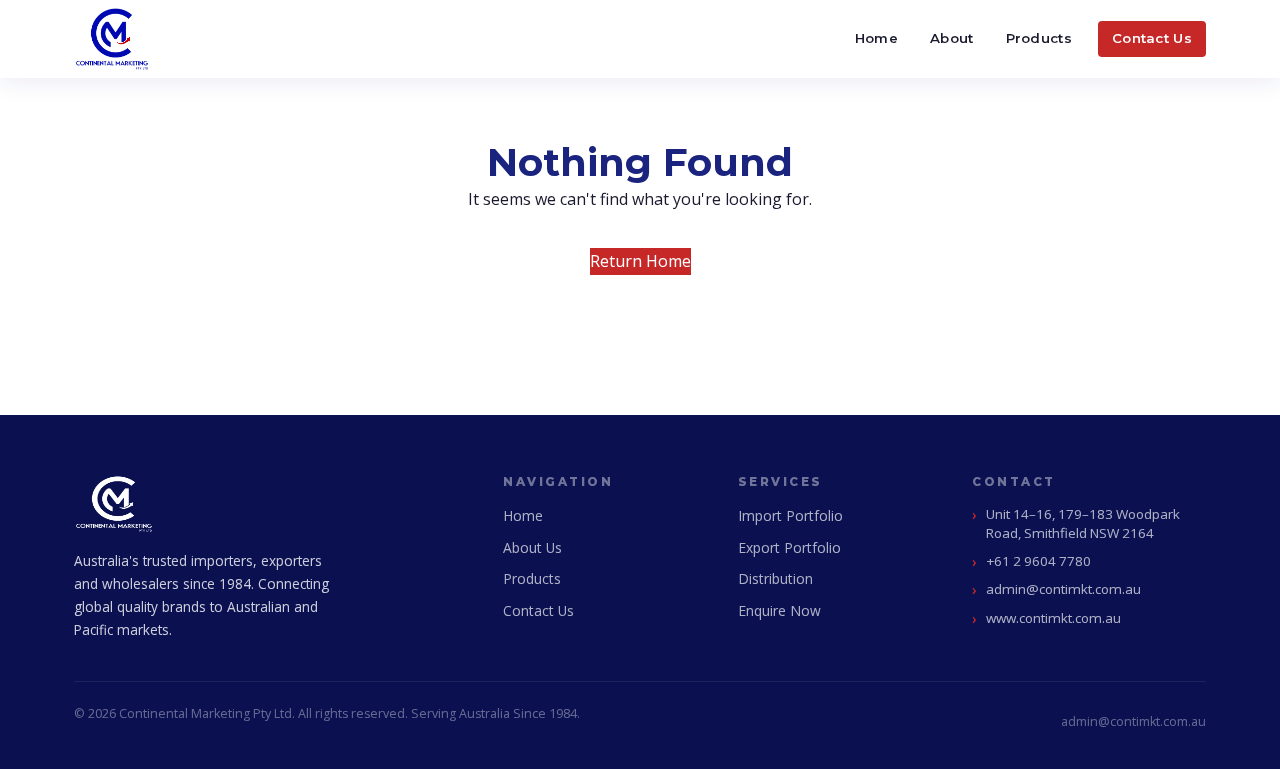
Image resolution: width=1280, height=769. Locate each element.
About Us (532, 547)
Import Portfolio (790, 515)
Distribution (775, 578)
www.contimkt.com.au (1053, 618)
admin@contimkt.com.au (1063, 589)
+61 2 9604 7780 (1038, 561)
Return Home (640, 261)
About (952, 38)
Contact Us (1152, 38)
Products (1039, 38)
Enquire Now (779, 610)
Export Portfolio (789, 547)
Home (876, 38)
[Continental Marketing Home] (112, 39)
